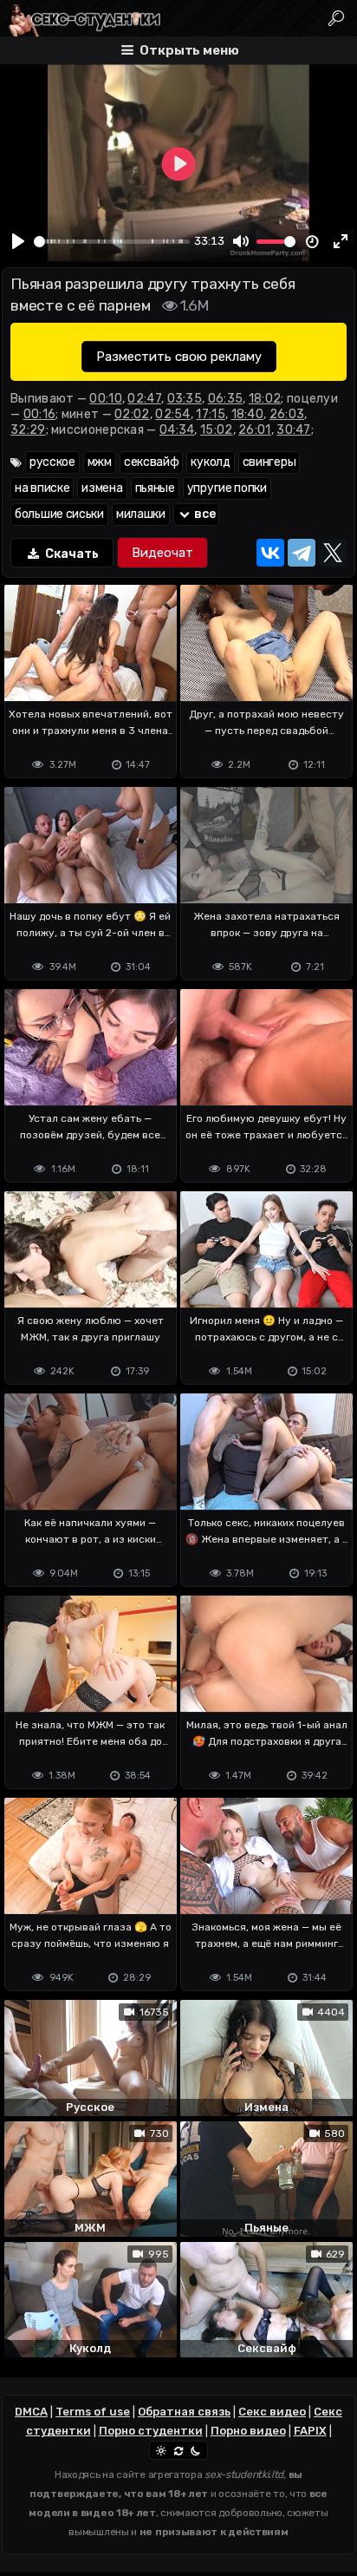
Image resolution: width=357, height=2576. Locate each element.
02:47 (144, 399)
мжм (100, 462)
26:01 (255, 430)
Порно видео (248, 2431)
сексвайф (152, 462)
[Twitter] (333, 553)
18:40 (248, 414)
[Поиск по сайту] (337, 18)
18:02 (265, 399)
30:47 (294, 430)
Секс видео (272, 2412)
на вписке (42, 488)
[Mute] (241, 241)
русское (52, 462)
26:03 (287, 414)
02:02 (132, 414)
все (204, 514)
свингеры (269, 462)
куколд (210, 462)
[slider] (112, 242)
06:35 (226, 399)
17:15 (211, 414)
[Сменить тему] (178, 2450)
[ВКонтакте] (270, 553)
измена (102, 488)
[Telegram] (302, 553)
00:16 (40, 414)
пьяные (155, 488)
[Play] (18, 241)
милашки (141, 514)
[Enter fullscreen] (341, 241)
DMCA (31, 2412)
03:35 (185, 399)
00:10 (106, 399)
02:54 (173, 414)
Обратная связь (184, 2412)
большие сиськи (59, 514)
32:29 (28, 430)
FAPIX (310, 2431)
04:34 (177, 430)
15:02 (217, 430)
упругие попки (227, 488)
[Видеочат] (162, 553)
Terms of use (93, 2412)
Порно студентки (151, 2431)
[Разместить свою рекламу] (179, 357)
